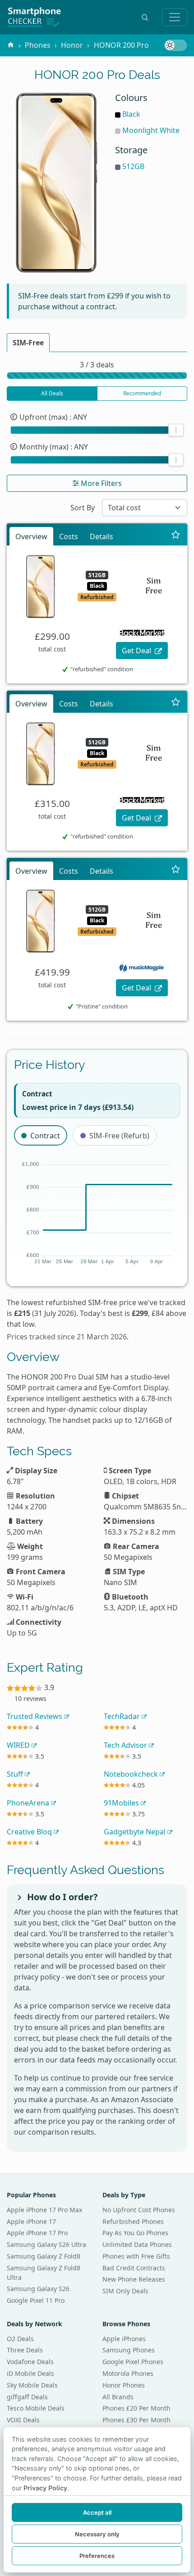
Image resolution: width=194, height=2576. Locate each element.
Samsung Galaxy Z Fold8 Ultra (44, 2273)
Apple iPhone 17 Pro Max (44, 2210)
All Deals (52, 393)
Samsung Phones (129, 2350)
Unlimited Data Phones (137, 2244)
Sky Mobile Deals (32, 2385)
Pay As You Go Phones (135, 2233)
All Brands (118, 2397)
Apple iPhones (124, 2339)
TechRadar (123, 1716)
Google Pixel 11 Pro (36, 2300)
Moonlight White (151, 130)
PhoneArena (29, 1803)
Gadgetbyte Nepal (136, 1832)
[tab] (28, 343)
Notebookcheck (132, 1774)
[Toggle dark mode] (176, 45)
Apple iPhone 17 (31, 2221)
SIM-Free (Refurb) (119, 1136)
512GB (133, 166)
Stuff (16, 1774)
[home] (11, 45)
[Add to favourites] (176, 535)
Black (131, 114)
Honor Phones (124, 2385)
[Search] (145, 17)
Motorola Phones (128, 2373)
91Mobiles (122, 1803)
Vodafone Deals (30, 2362)
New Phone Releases (134, 2279)
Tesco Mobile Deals (36, 2408)
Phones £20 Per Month (136, 2408)
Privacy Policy (45, 2488)
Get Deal (137, 651)
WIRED (19, 1745)
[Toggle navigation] (175, 17)
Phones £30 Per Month (136, 2420)
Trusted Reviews (35, 1716)
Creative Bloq (30, 1832)
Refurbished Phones (133, 2221)
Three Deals (25, 2350)
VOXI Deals (23, 2420)
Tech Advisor (126, 1745)
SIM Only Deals (125, 2291)
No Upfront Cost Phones (139, 2210)
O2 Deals (20, 2339)
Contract (45, 1136)
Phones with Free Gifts (136, 2256)
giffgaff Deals (27, 2397)
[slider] (176, 430)
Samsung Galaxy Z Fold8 (44, 2256)
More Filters (100, 483)
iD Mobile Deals (30, 2373)
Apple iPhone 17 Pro (37, 2233)
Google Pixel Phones (133, 2362)
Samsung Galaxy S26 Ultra (46, 2244)
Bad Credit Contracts (134, 2268)
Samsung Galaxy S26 (38, 2289)
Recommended (142, 393)
